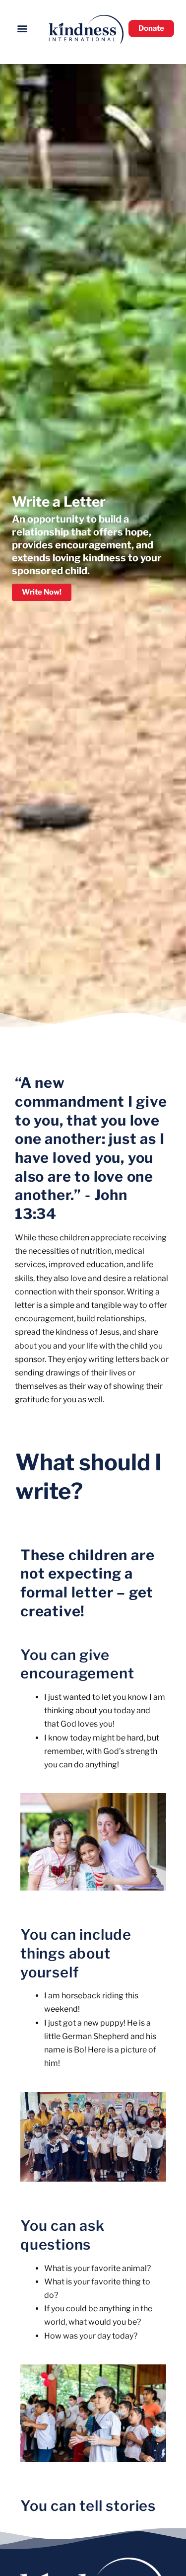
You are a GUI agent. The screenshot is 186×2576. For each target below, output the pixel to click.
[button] (23, 28)
